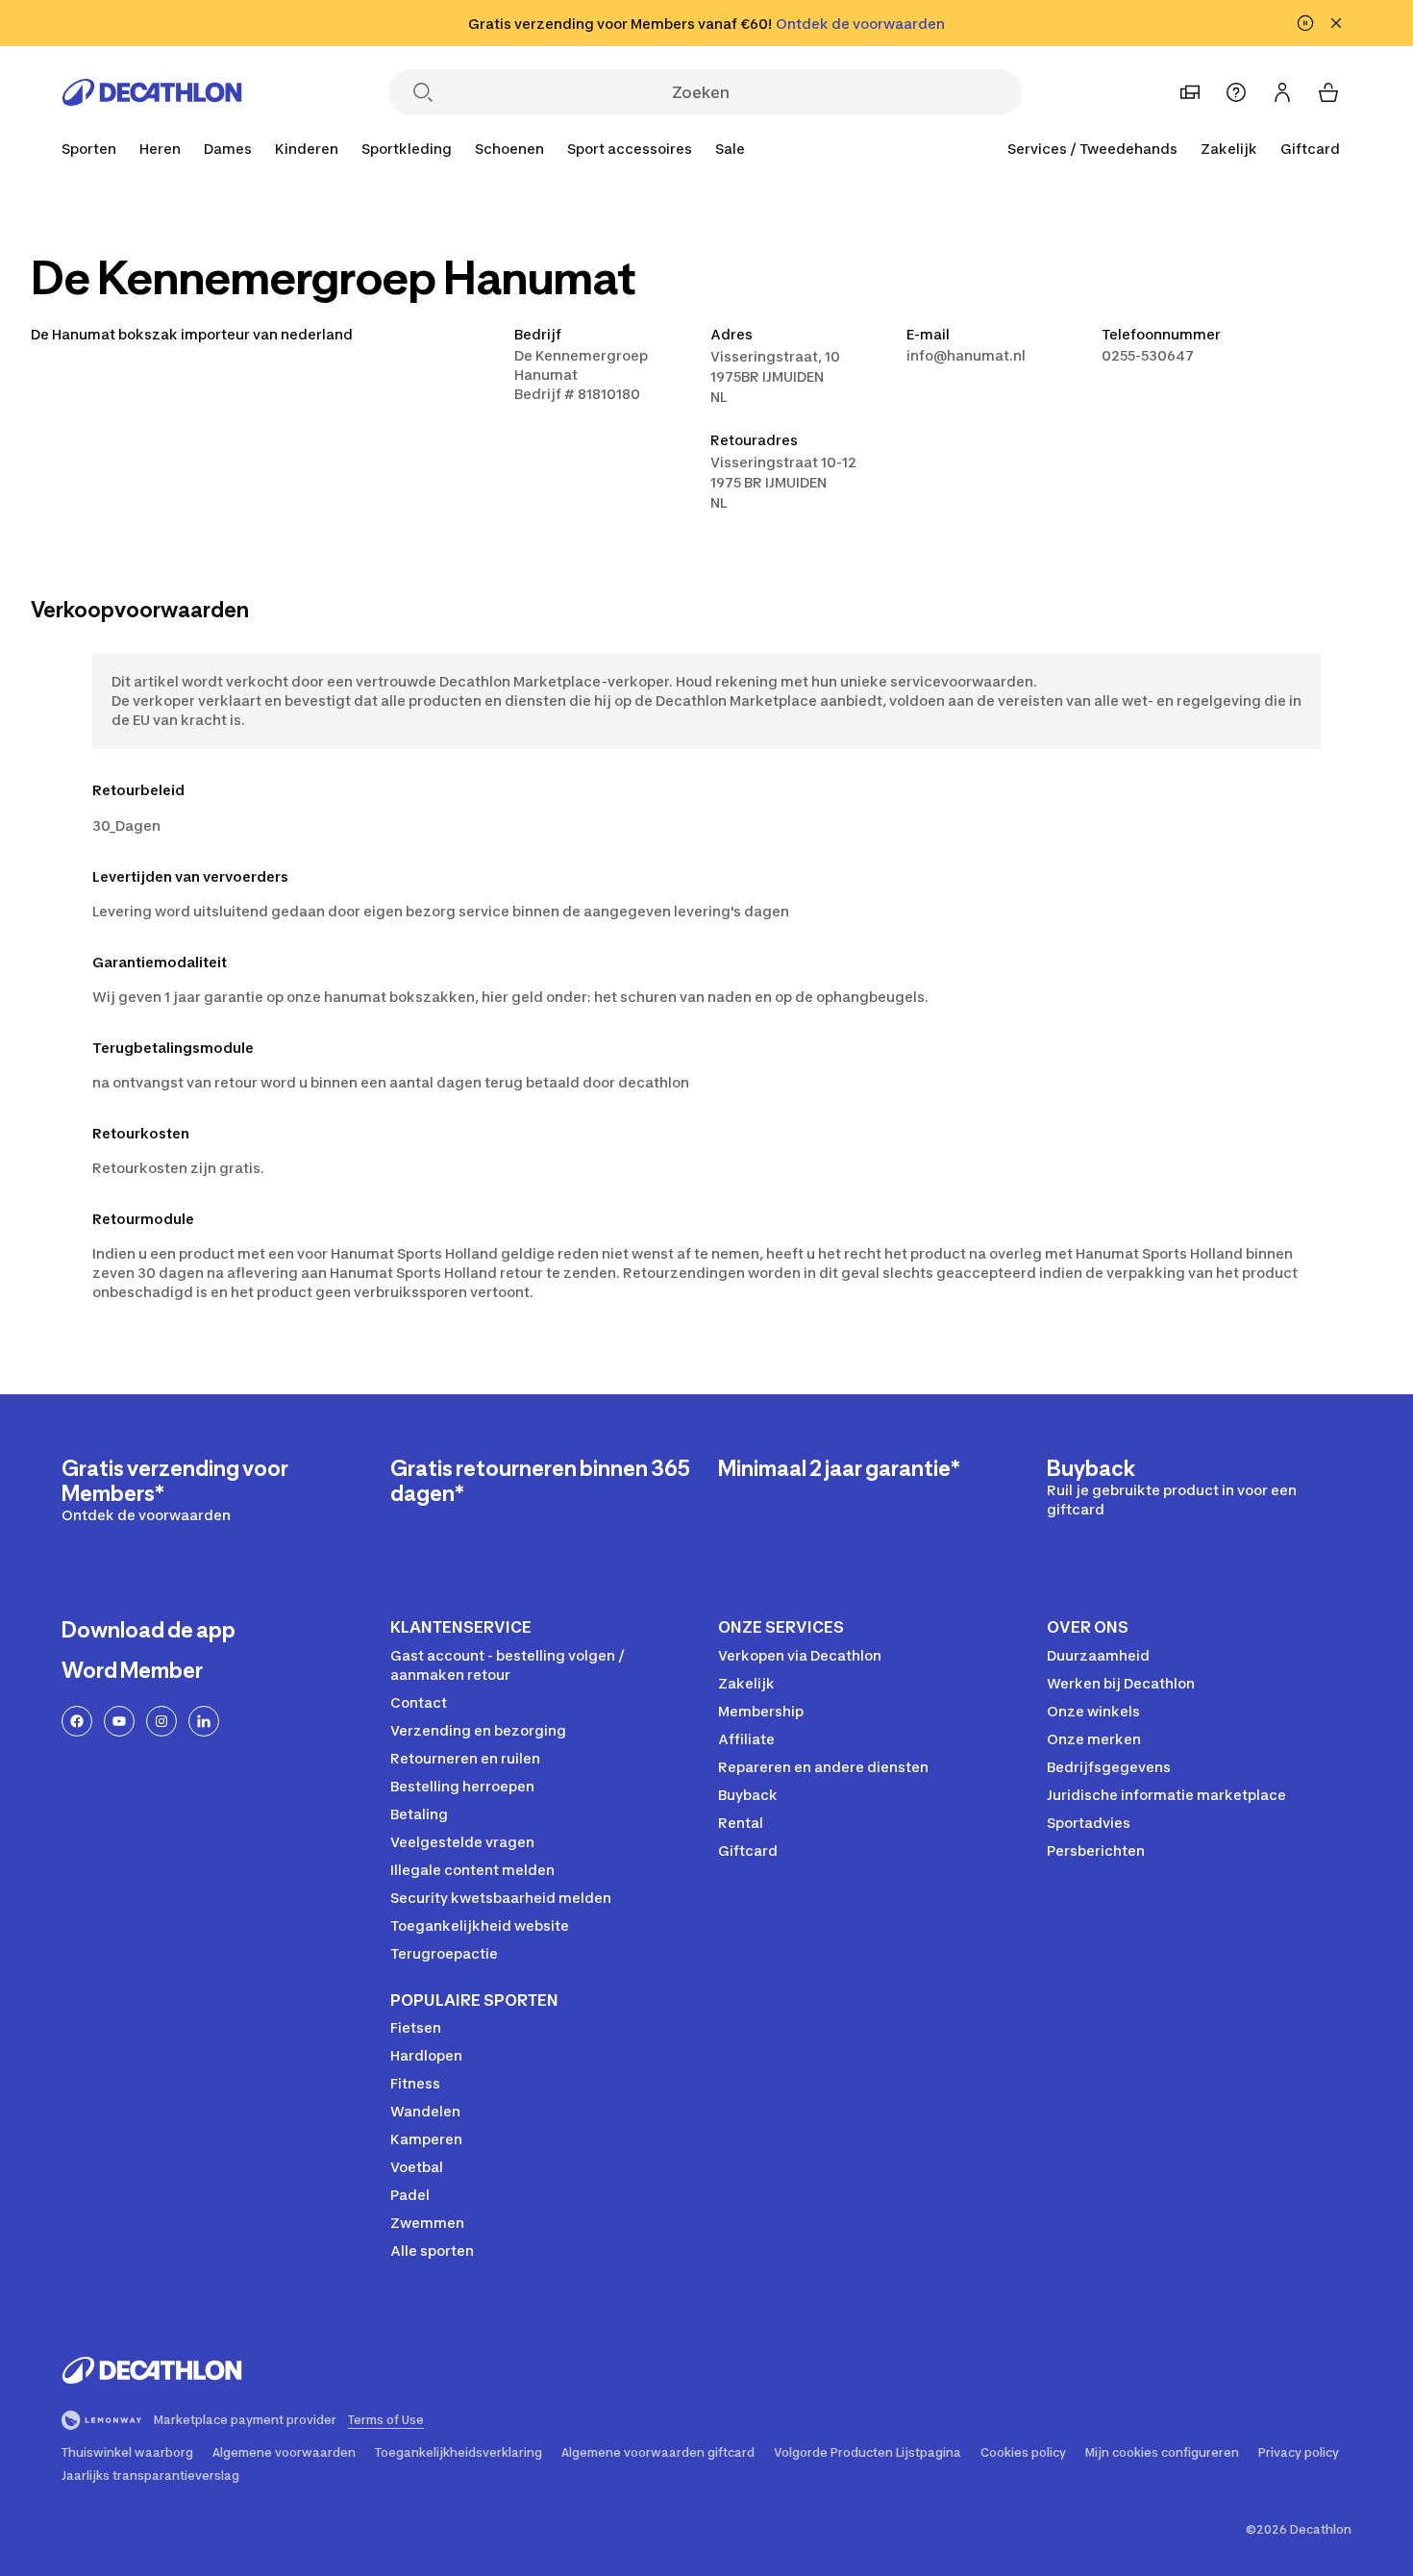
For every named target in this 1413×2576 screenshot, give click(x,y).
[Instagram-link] (161, 1721)
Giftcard (1310, 149)
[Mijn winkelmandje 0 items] (1328, 92)
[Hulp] (1236, 92)
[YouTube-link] (119, 1721)
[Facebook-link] (77, 1721)
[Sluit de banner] (1336, 23)
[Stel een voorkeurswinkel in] (1190, 92)
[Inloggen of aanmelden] (1282, 92)
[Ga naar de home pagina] (152, 92)
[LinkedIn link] (204, 1721)
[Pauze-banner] (1305, 23)
